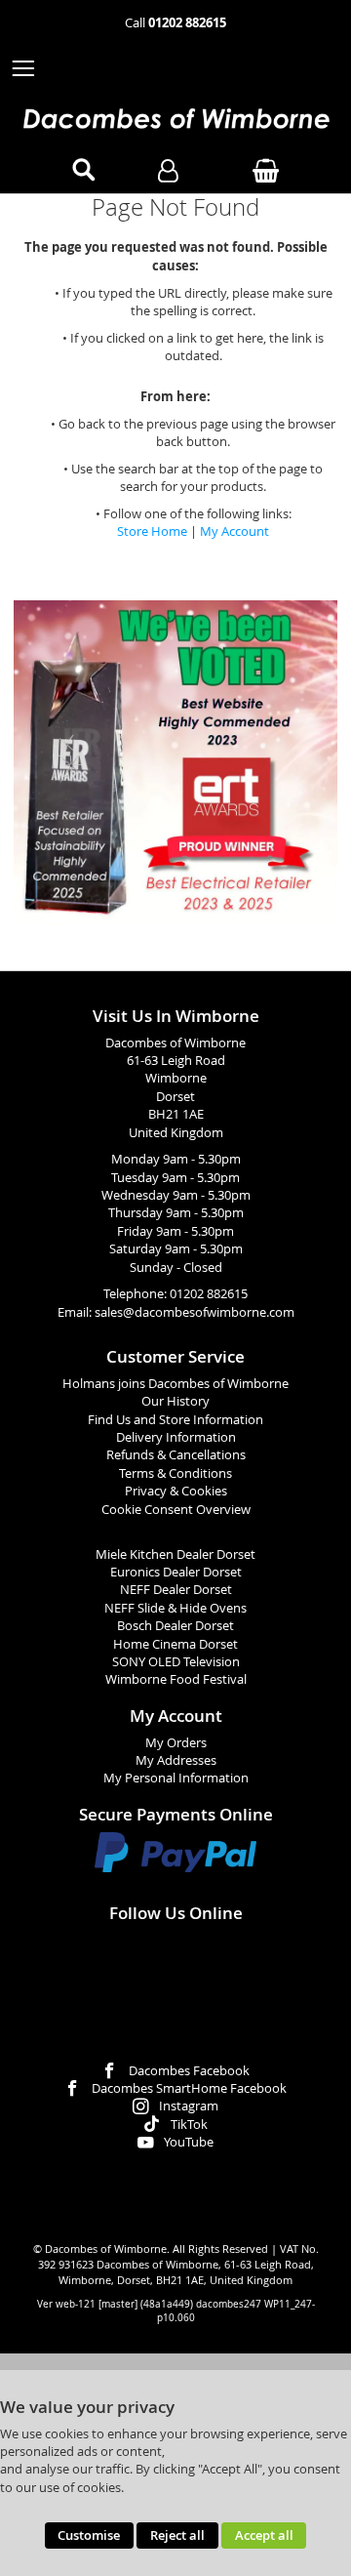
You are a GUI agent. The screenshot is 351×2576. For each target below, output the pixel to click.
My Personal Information (176, 1778)
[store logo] (175, 119)
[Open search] (84, 171)
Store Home (152, 532)
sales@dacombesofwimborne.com (195, 1312)
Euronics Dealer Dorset (176, 1572)
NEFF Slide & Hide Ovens (175, 1608)
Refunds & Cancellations (176, 1455)
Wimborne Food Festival (176, 1679)
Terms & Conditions (175, 1473)
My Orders (176, 1743)
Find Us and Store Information (175, 1420)
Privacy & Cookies (176, 1491)
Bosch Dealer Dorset (175, 1626)
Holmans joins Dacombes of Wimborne (175, 1384)
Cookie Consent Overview (176, 1510)
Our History (175, 1401)
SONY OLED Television (176, 1662)
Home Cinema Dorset (175, 1644)
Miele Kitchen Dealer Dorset (175, 1554)
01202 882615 (209, 1294)
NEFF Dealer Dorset (176, 1590)
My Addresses (176, 1760)
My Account (234, 532)
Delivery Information (176, 1437)
